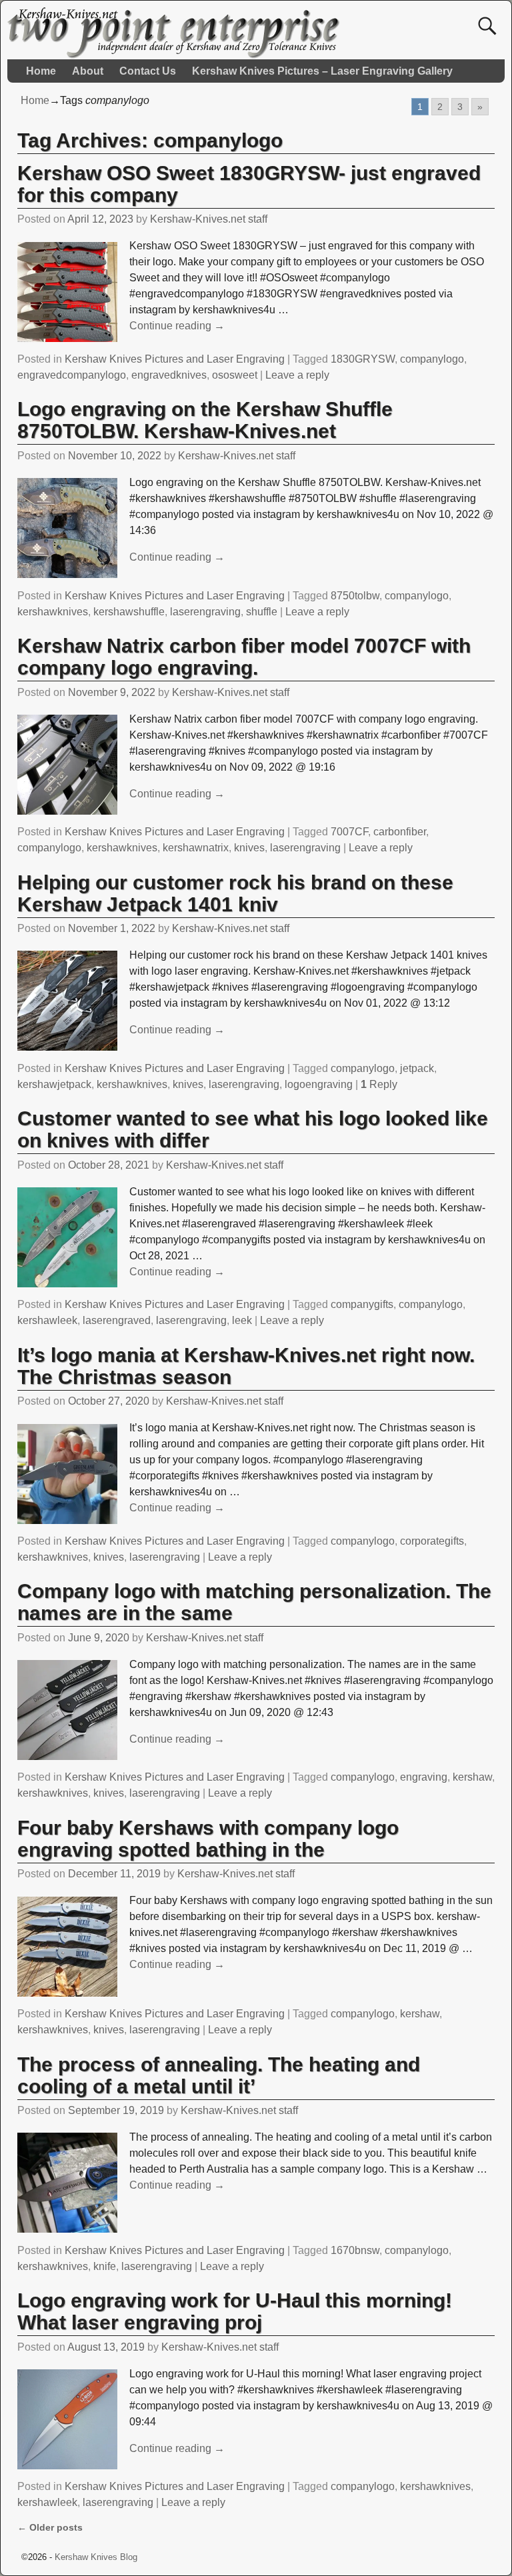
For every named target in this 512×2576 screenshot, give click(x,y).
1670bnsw (355, 2250)
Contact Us (148, 71)
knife (105, 2266)
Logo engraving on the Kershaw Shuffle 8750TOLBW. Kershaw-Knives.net (205, 420)
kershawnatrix (196, 848)
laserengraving (205, 612)
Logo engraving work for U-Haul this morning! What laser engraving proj (235, 2311)
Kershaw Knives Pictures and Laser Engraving (175, 359)
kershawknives (53, 612)
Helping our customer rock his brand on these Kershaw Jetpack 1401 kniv (235, 893)
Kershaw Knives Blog (96, 2557)
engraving (424, 1777)
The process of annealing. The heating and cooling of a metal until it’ (219, 2075)
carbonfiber (400, 832)
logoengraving (319, 1084)
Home (41, 71)
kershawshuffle (129, 612)
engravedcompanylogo (72, 375)
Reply (379, 1084)
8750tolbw (355, 596)
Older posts (50, 2527)
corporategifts (432, 1541)
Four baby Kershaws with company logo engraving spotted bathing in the (208, 1839)
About (88, 71)
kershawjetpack (54, 1084)
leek (242, 1320)
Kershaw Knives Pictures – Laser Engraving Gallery (322, 71)
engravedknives (169, 375)
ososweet (235, 375)
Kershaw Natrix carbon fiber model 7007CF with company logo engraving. (244, 657)
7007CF (349, 832)
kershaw (472, 1777)
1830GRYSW (363, 359)
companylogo (432, 359)
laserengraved (117, 1320)
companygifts (362, 1304)
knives (249, 848)
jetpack (417, 1068)
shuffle (262, 612)
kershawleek (47, 1320)
